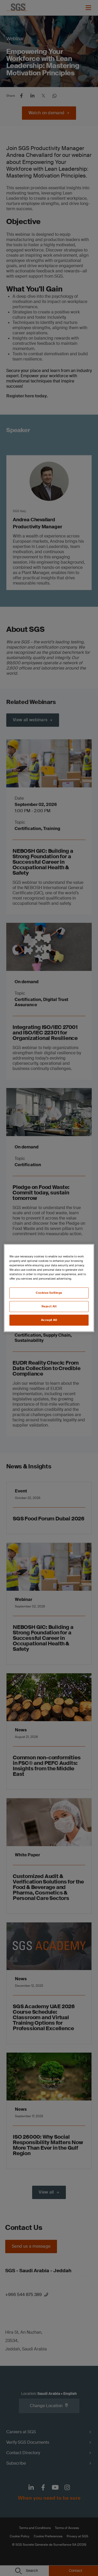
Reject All (49, 1306)
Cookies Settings (49, 1293)
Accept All (49, 1320)
